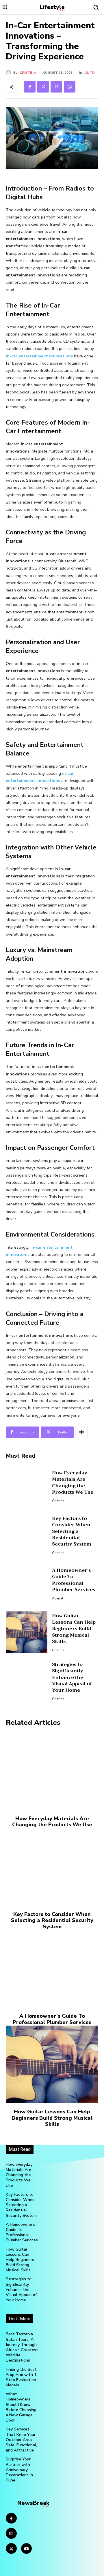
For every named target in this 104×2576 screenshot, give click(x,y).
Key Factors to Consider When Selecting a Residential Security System (72, 1531)
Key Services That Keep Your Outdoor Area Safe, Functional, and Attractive (21, 2440)
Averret (58, 1598)
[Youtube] (27, 2549)
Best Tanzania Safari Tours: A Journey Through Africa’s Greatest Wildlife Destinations (22, 2347)
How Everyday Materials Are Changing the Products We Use (73, 1483)
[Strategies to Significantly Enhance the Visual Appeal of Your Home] (27, 1681)
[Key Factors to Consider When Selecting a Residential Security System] (27, 1535)
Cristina (28, 73)
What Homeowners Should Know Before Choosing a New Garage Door (21, 2407)
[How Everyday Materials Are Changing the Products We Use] (27, 1486)
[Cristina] (10, 73)
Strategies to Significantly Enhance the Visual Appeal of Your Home (72, 1678)
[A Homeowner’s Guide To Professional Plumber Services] (27, 1583)
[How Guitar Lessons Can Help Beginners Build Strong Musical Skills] (27, 1632)
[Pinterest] (56, 87)
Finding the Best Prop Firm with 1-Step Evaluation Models (22, 2377)
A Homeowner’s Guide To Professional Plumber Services (74, 1580)
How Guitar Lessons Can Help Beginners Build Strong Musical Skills (74, 1629)
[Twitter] (43, 87)
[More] (81, 1432)
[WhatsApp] (70, 87)
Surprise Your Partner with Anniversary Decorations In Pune (19, 2470)
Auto (90, 73)
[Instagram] (11, 2533)
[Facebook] (30, 87)
